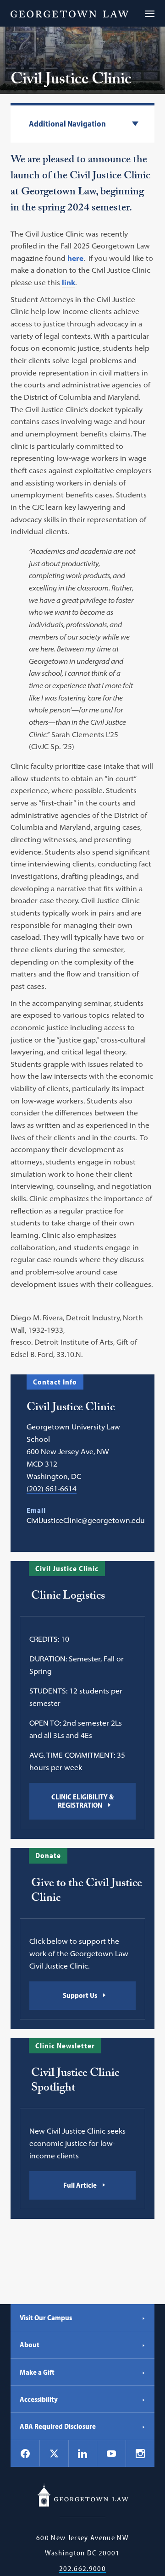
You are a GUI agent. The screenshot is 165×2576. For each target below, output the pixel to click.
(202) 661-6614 (52, 1489)
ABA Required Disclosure (58, 2426)
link (69, 282)
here (75, 258)
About (30, 2344)
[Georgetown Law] (69, 13)
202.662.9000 (82, 2568)
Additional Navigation (67, 124)
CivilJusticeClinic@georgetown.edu (86, 1520)
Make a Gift (37, 2372)
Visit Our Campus (46, 2317)
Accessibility (39, 2399)
